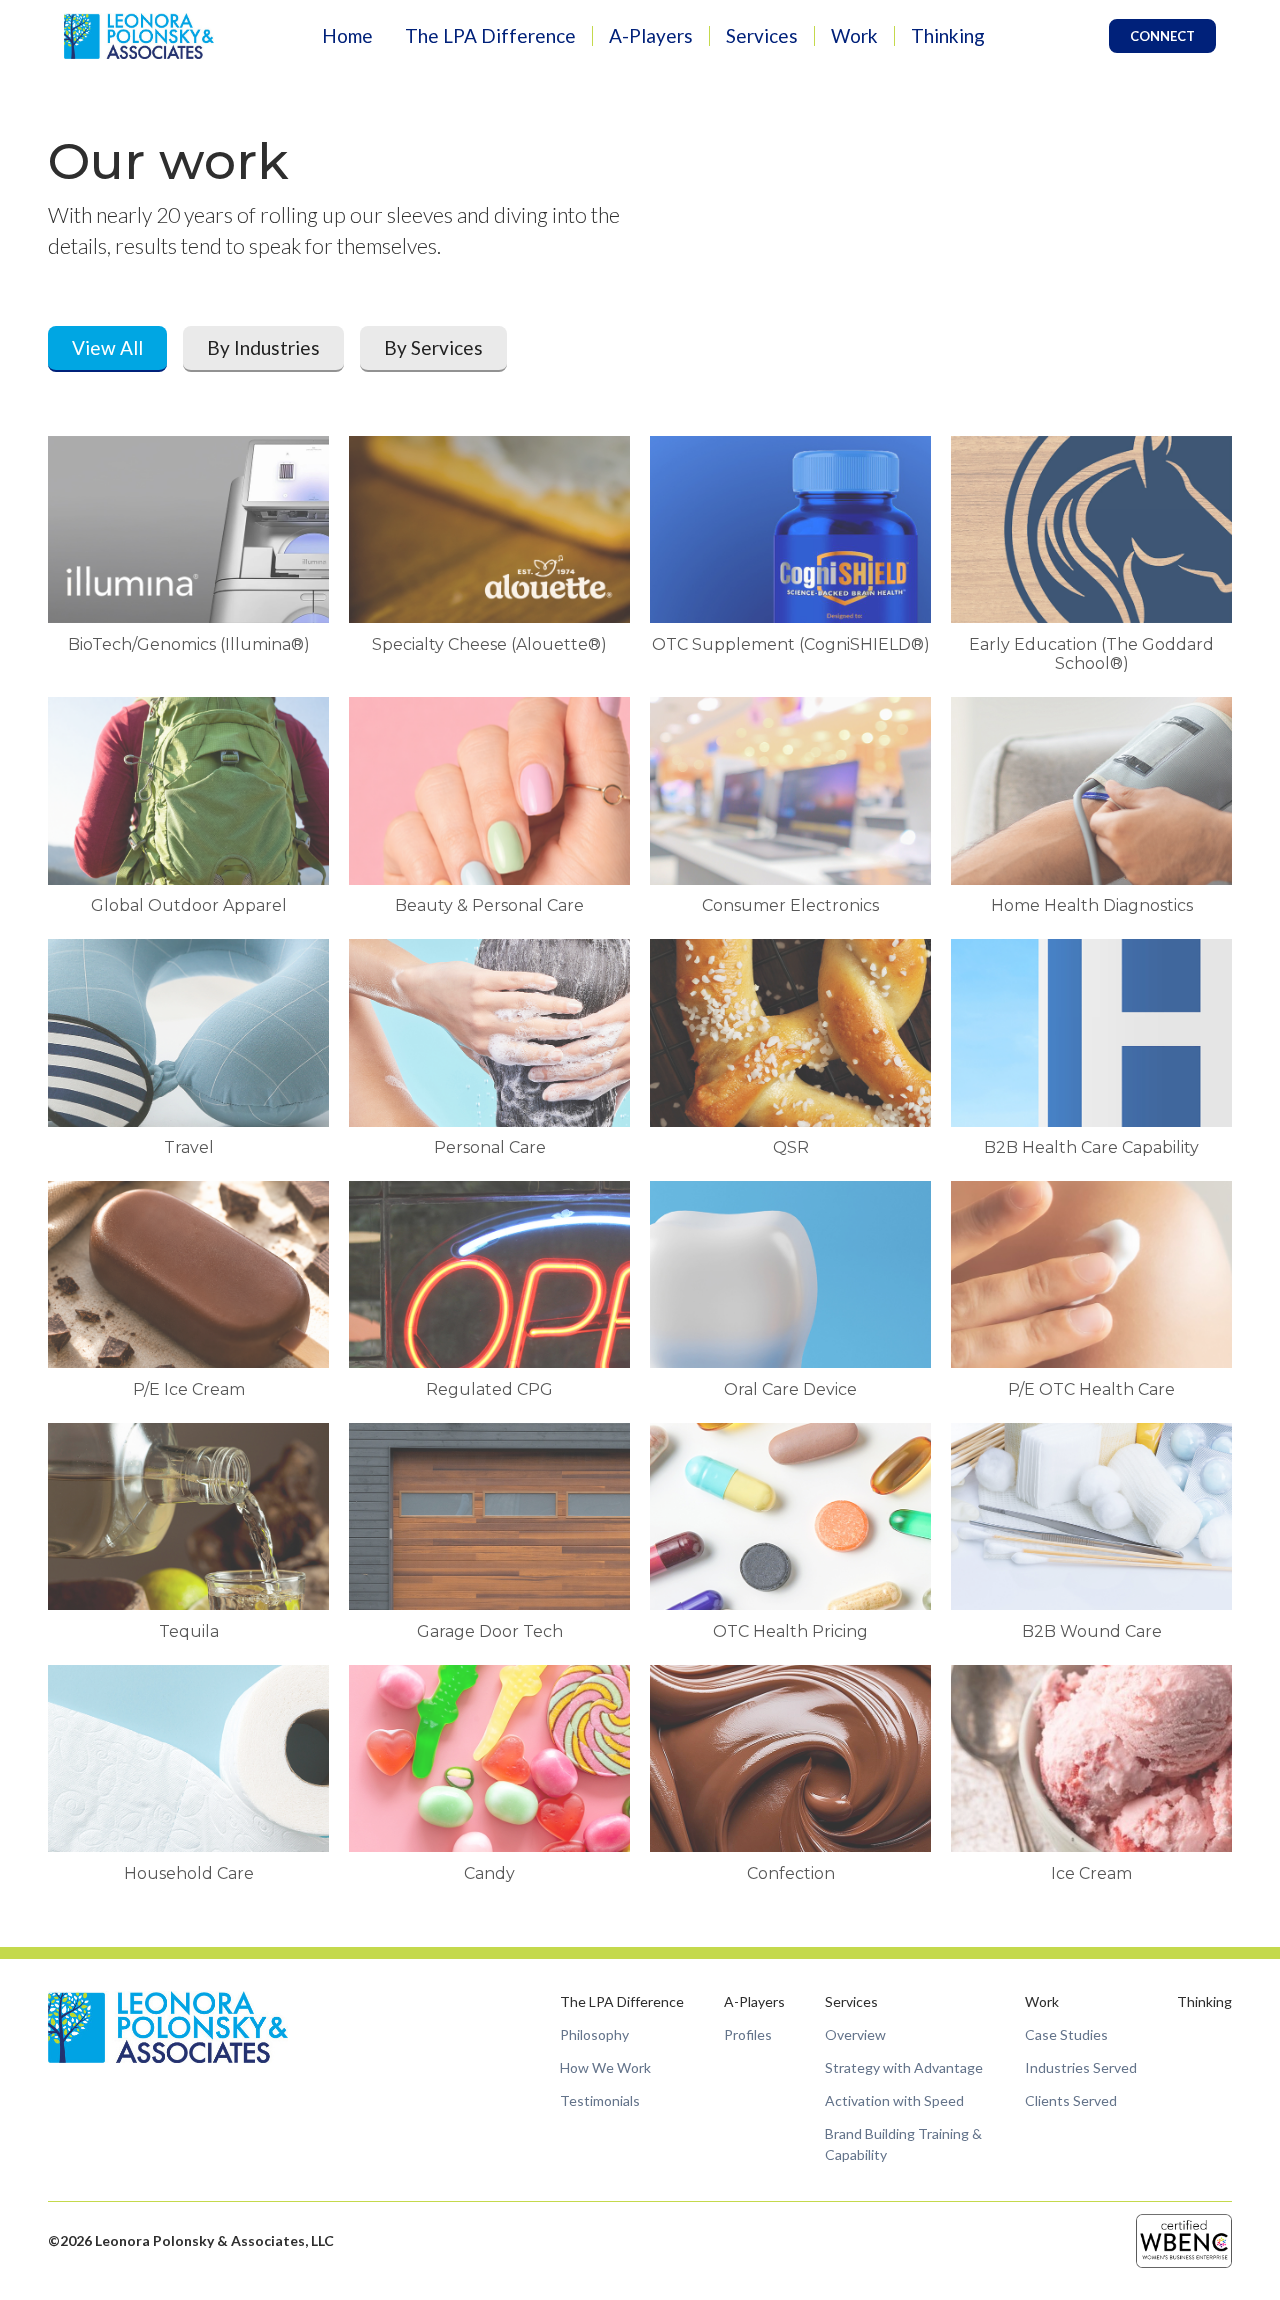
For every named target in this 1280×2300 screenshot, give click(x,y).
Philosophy (594, 2034)
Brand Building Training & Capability (903, 2144)
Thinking (948, 35)
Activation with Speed (894, 2100)
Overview (855, 2034)
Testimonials (600, 2100)
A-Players (651, 35)
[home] (139, 35)
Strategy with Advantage (904, 2067)
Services (762, 35)
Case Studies (1066, 2034)
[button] (490, 36)
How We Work (605, 2067)
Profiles (748, 2034)
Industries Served (1081, 2067)
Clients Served (1071, 2100)
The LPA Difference (490, 35)
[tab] (107, 349)
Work (854, 35)
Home (347, 35)
